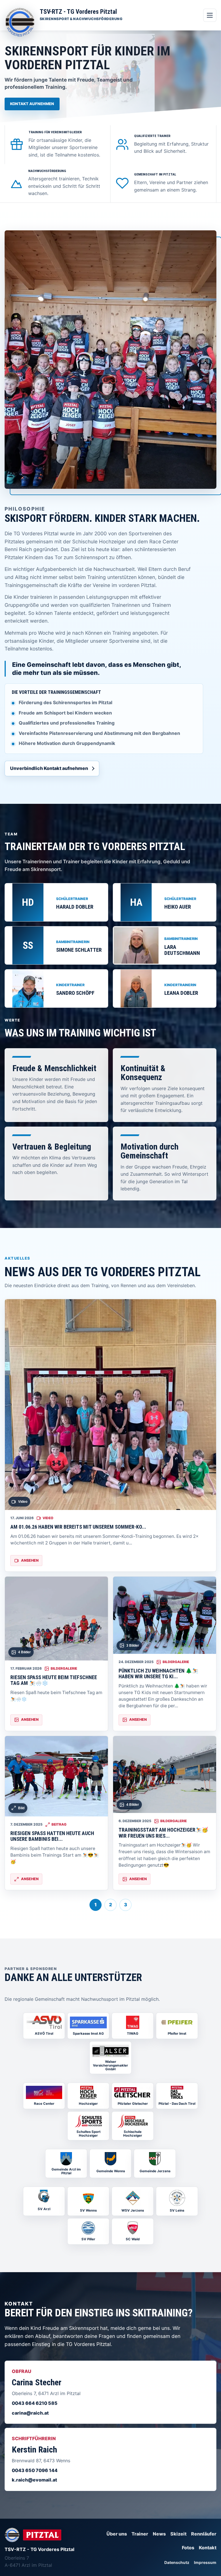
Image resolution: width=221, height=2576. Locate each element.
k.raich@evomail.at (34, 2480)
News (159, 2534)
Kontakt (208, 2548)
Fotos (188, 2548)
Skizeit (178, 2534)
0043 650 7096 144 (35, 2470)
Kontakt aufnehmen (32, 104)
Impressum (205, 2563)
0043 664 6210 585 (35, 2403)
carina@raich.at (30, 2413)
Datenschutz (177, 2563)
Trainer (140, 2534)
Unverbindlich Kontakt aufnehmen (49, 768)
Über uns (117, 2534)
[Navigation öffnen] (210, 15)
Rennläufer (204, 2534)
